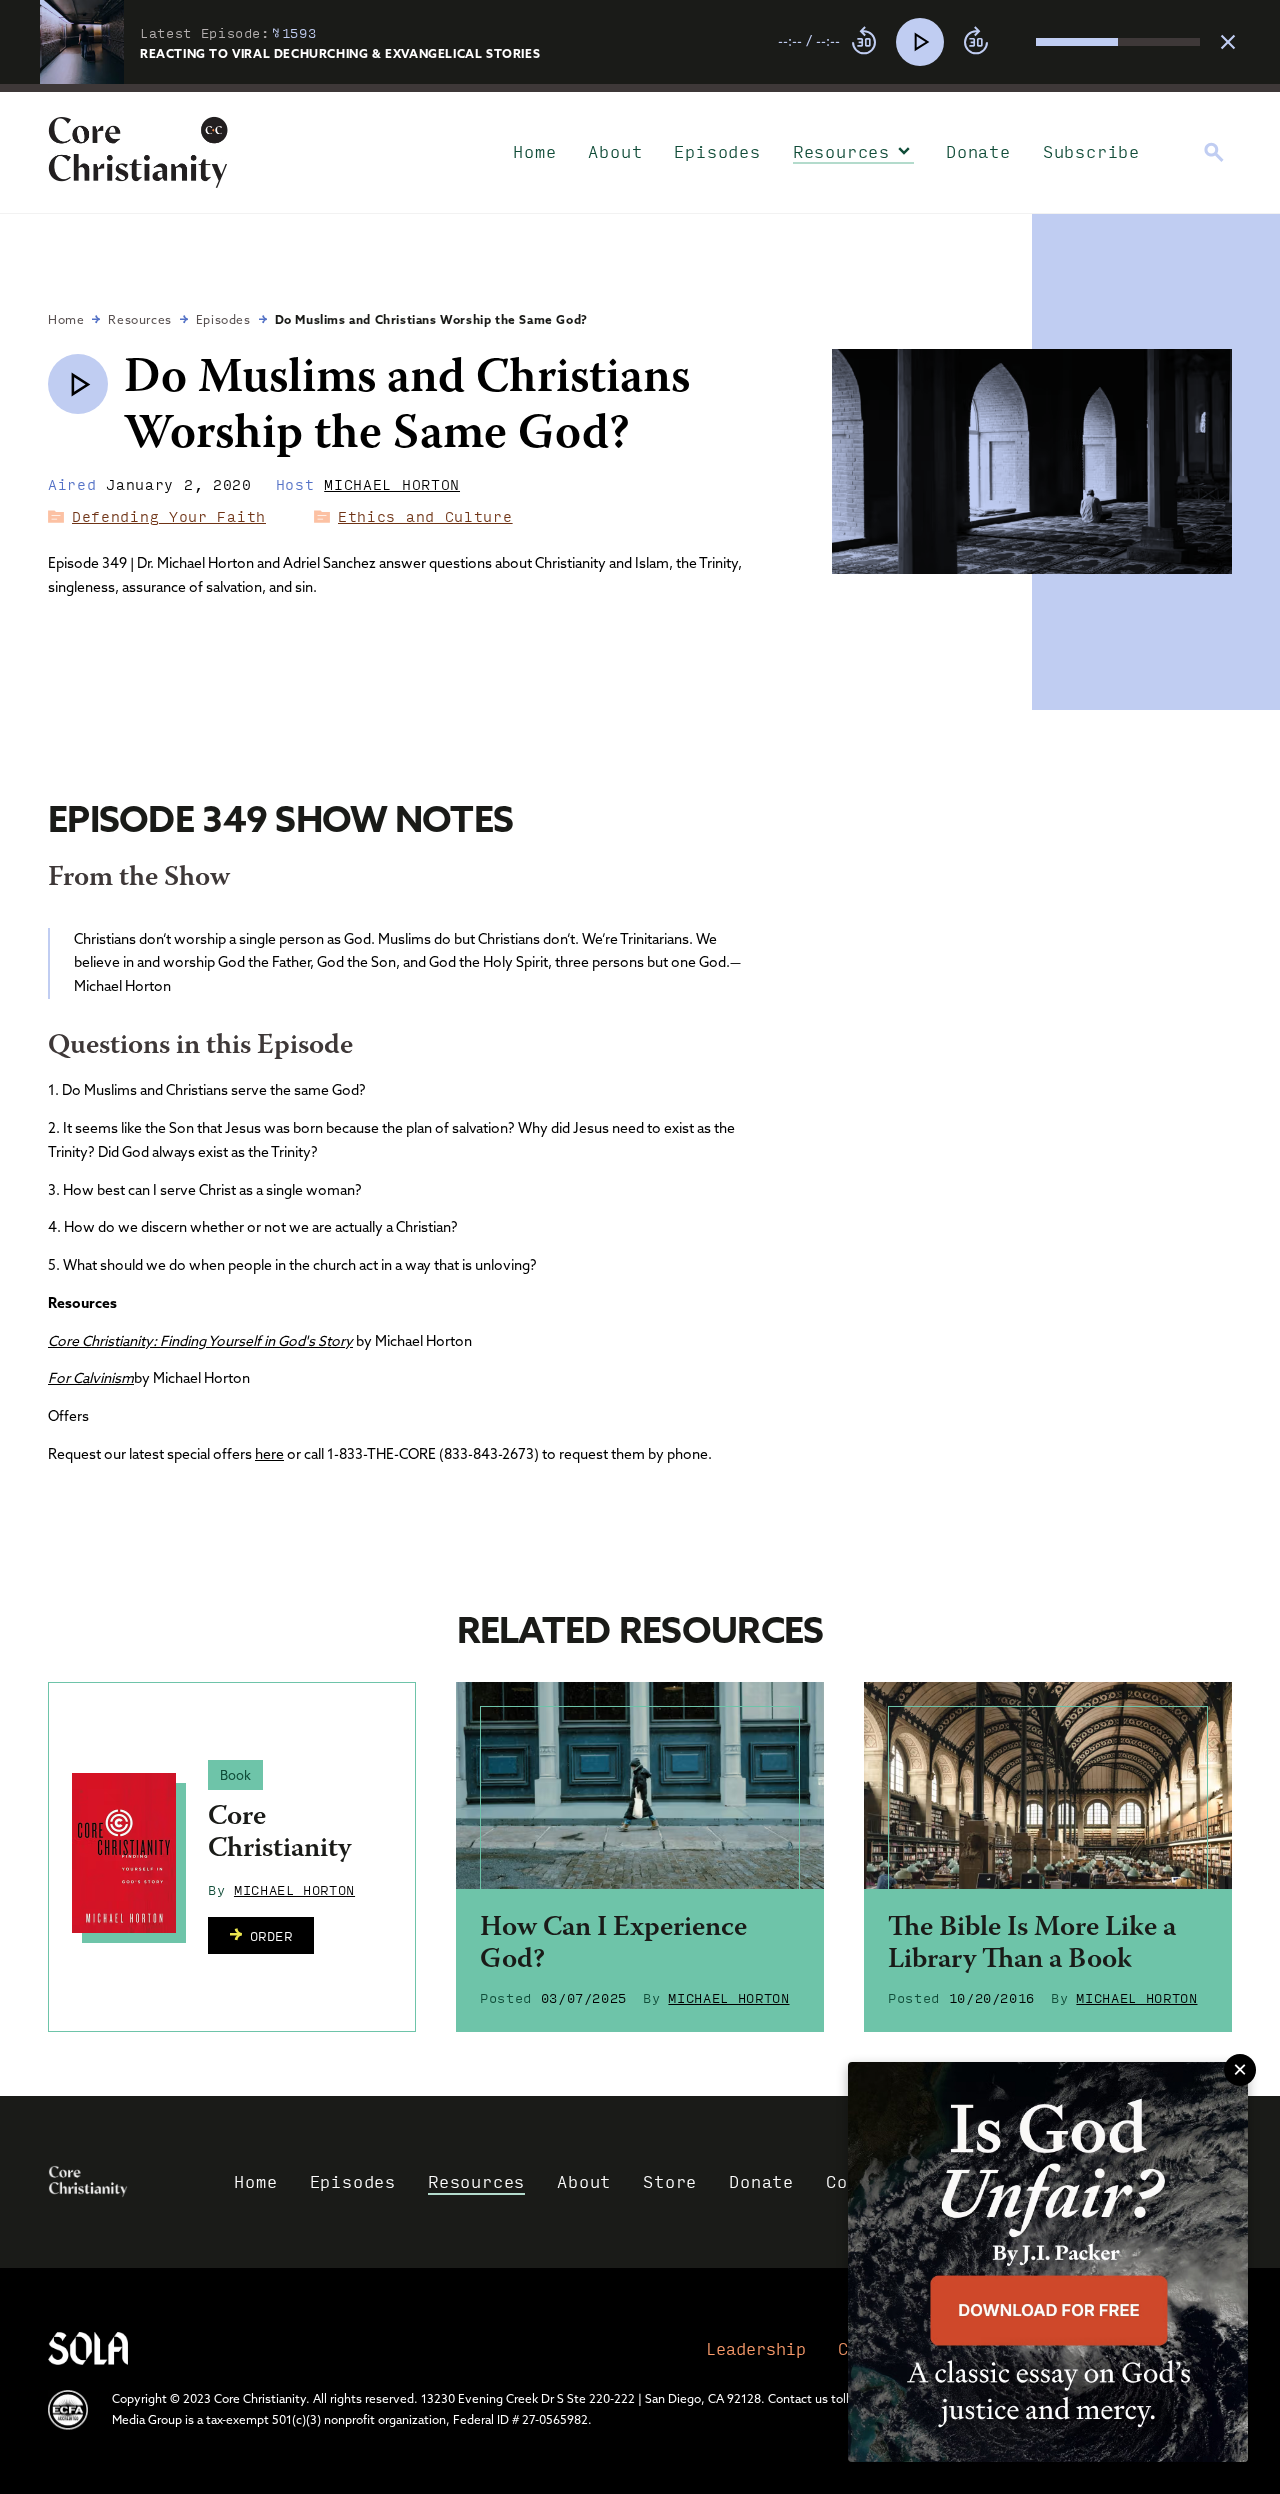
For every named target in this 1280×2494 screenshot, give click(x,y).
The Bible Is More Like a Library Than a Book (1032, 1945)
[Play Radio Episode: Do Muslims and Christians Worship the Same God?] (78, 384)
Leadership (756, 2348)
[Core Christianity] (124, 1853)
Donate (978, 151)
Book (235, 1775)
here (269, 1454)
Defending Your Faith (169, 516)
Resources (841, 151)
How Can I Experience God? (613, 1945)
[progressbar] (640, 88)
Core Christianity (279, 1834)
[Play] (920, 42)
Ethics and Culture (425, 516)
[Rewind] (864, 42)
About (615, 151)
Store (670, 2181)
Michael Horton (392, 484)
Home (534, 151)
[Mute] (1020, 42)
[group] (989, 42)
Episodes (717, 151)
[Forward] (976, 42)
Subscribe (1091, 151)
